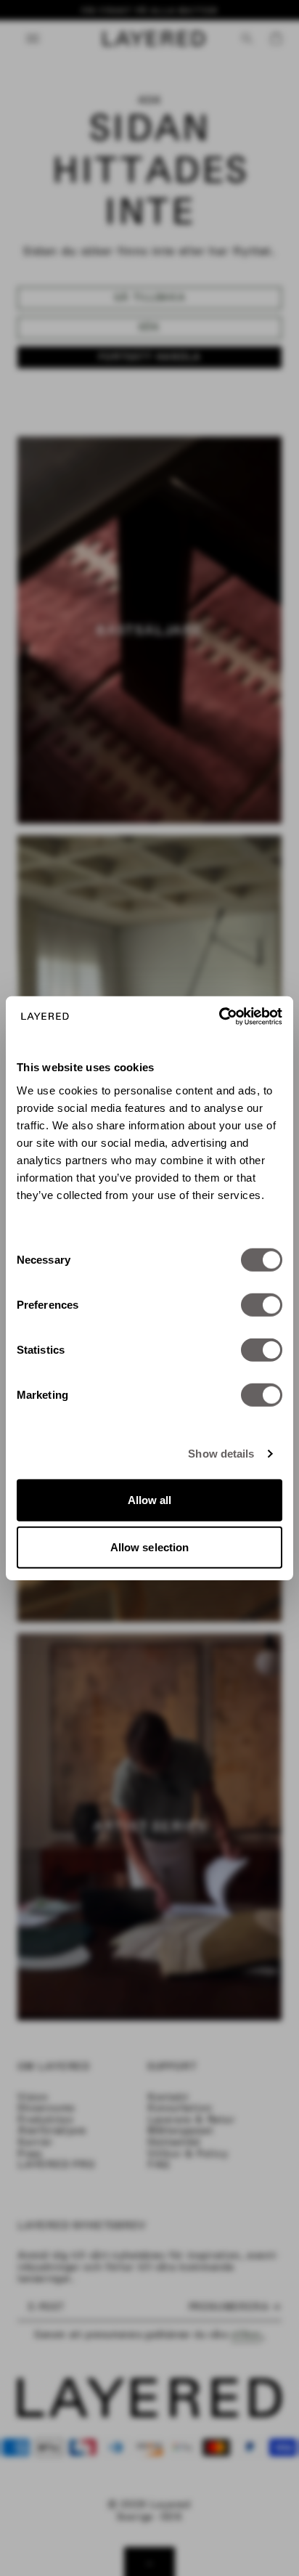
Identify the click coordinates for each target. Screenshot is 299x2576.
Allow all (150, 1499)
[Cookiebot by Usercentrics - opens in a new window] (219, 1016)
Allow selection (150, 1547)
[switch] (262, 1304)
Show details (221, 1454)
